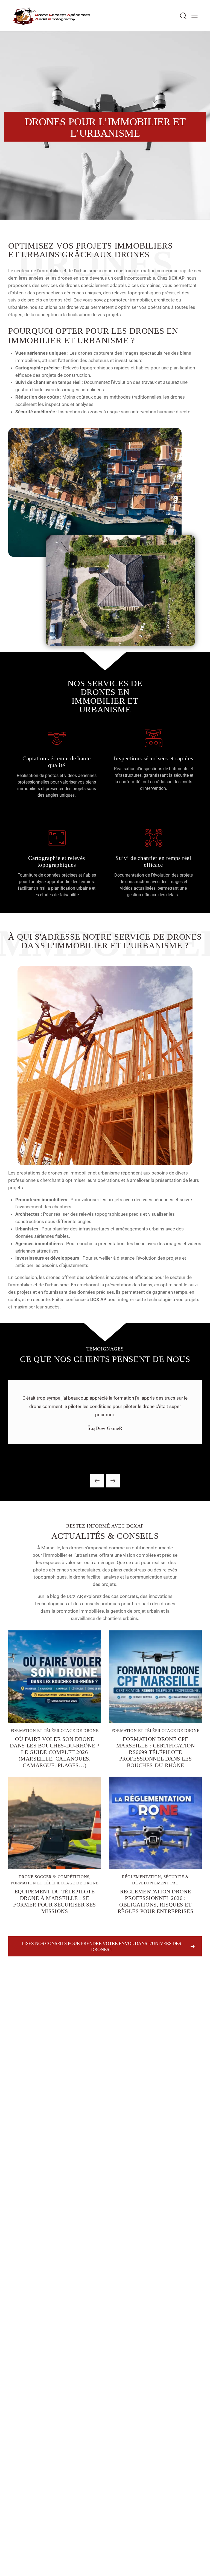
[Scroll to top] (200, 2566)
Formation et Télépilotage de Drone (55, 1731)
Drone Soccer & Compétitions (54, 1877)
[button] (195, 16)
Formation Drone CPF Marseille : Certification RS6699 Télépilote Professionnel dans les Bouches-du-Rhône (156, 1752)
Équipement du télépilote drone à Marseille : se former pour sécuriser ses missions (55, 1901)
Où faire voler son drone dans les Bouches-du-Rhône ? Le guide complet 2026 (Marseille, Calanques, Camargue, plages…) (55, 1752)
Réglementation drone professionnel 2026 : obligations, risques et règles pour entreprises (155, 1901)
